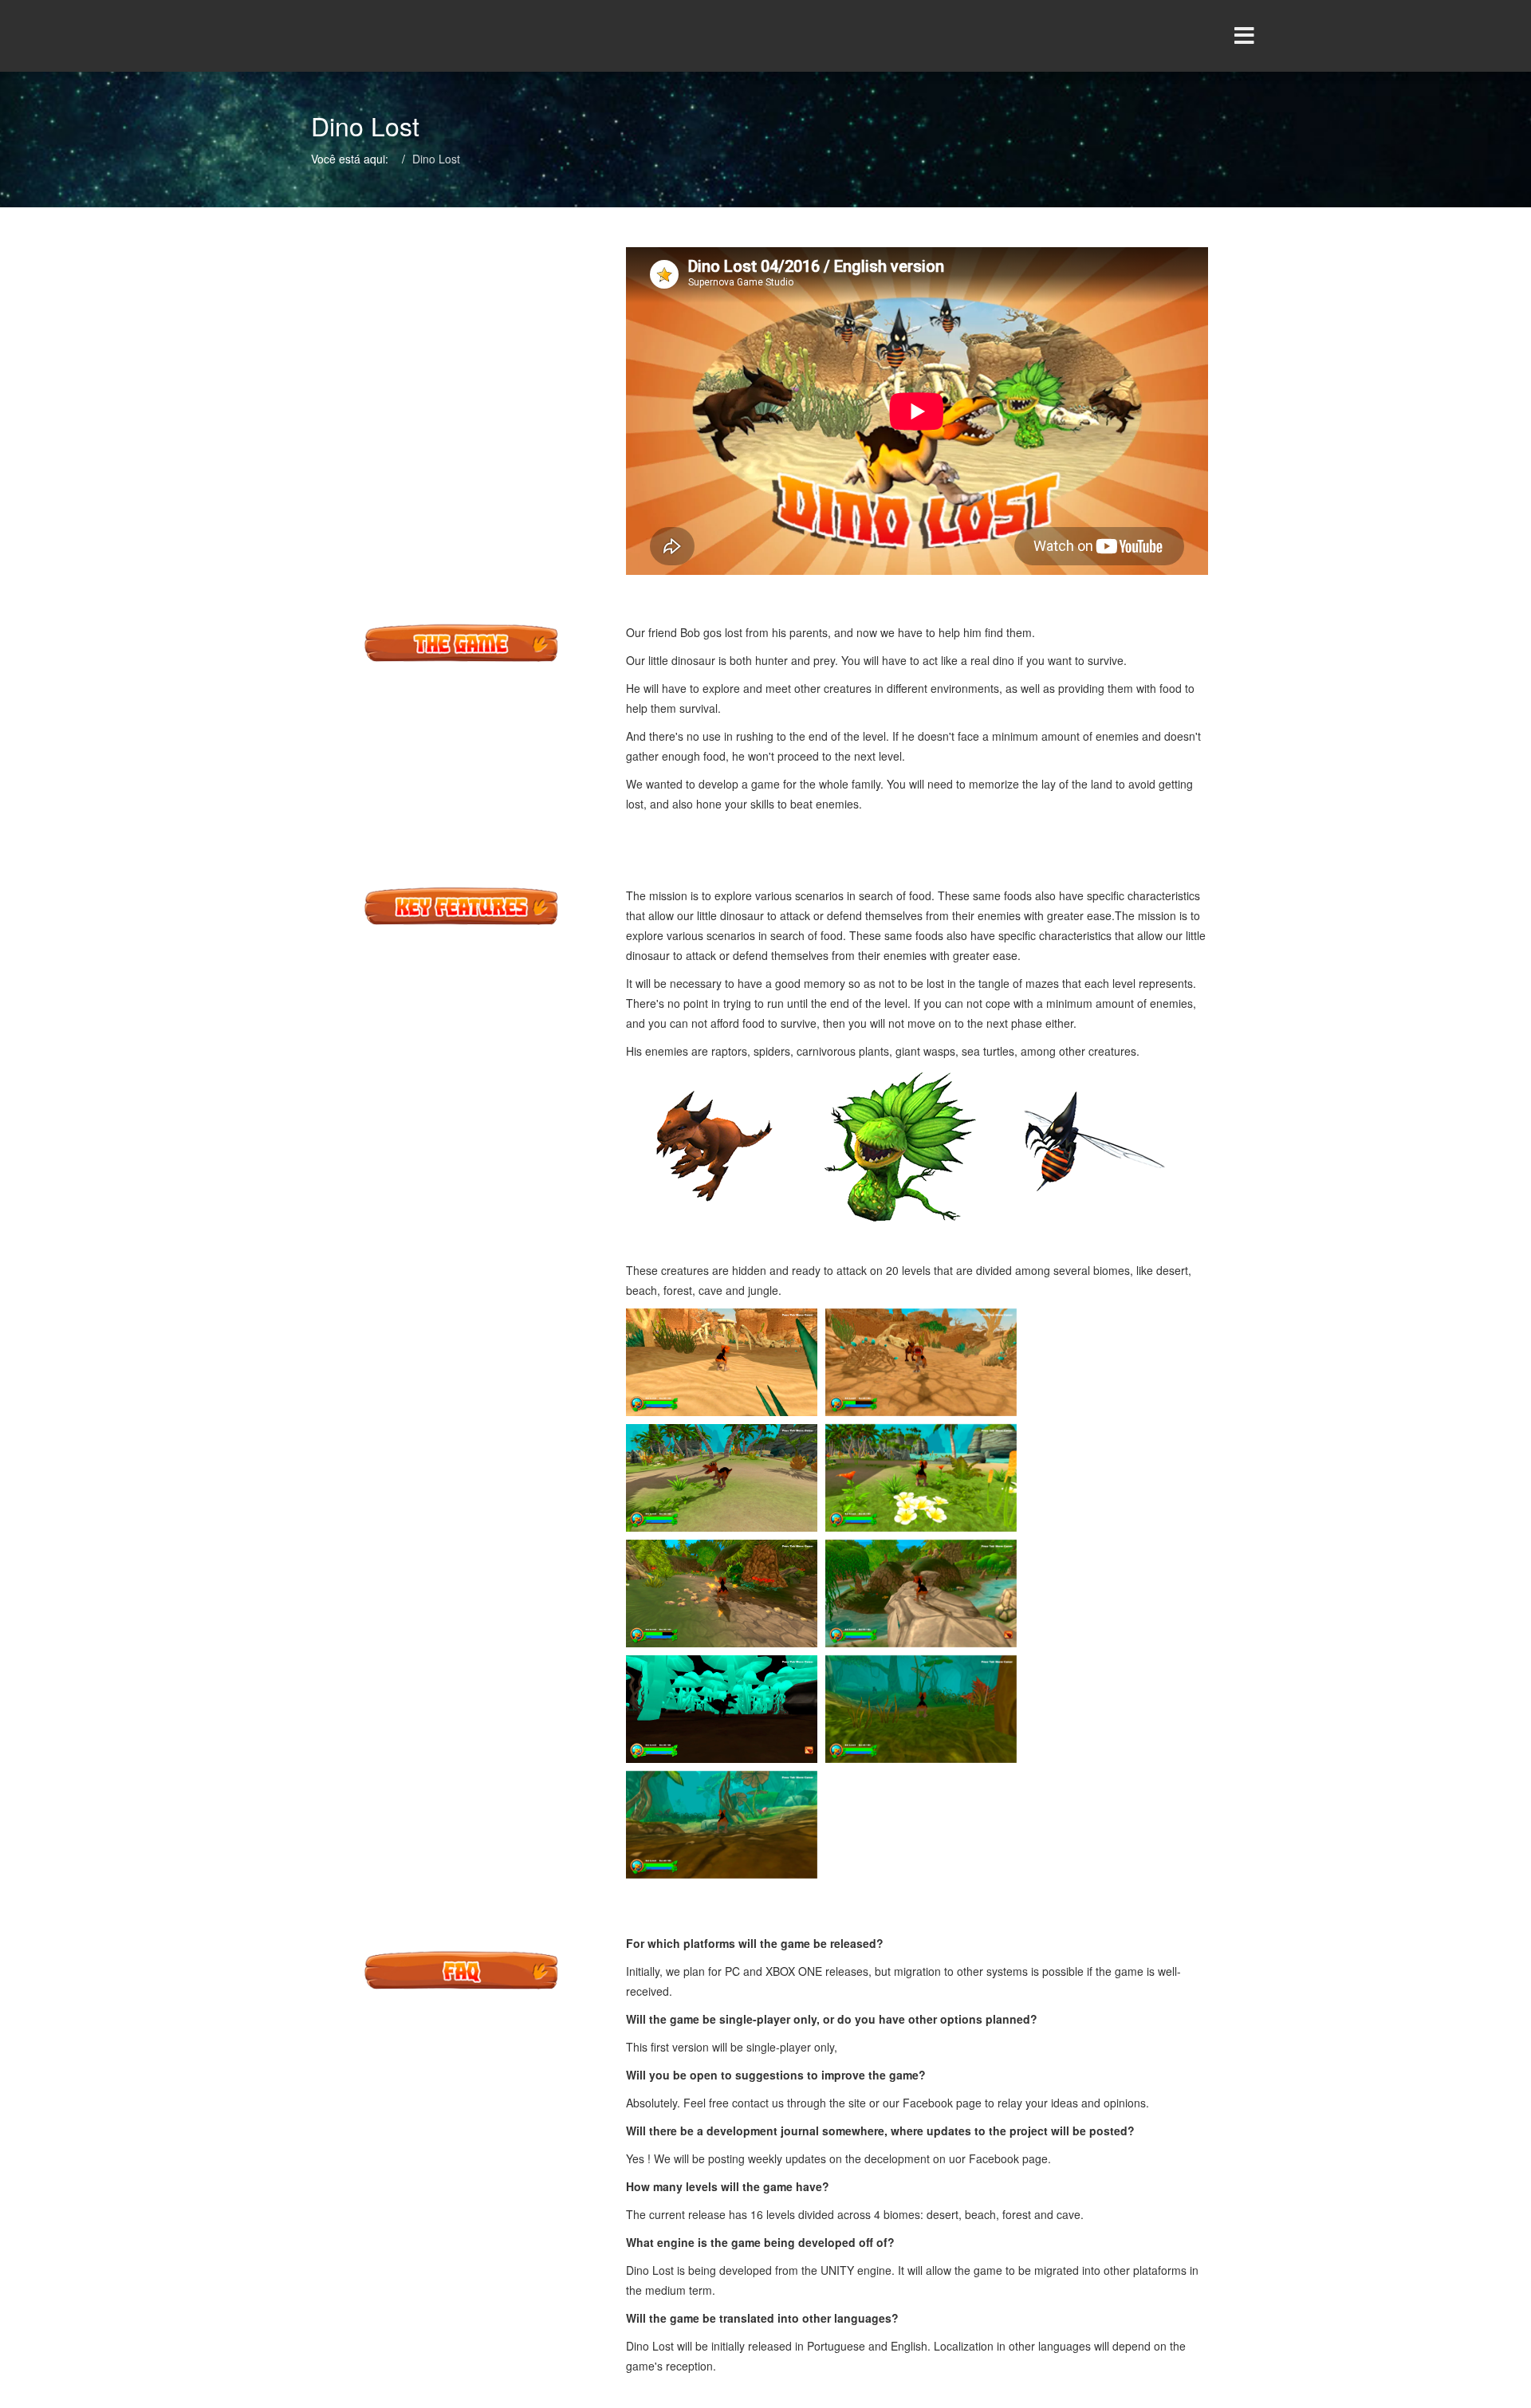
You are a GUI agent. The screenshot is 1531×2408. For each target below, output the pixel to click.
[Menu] (1216, 36)
